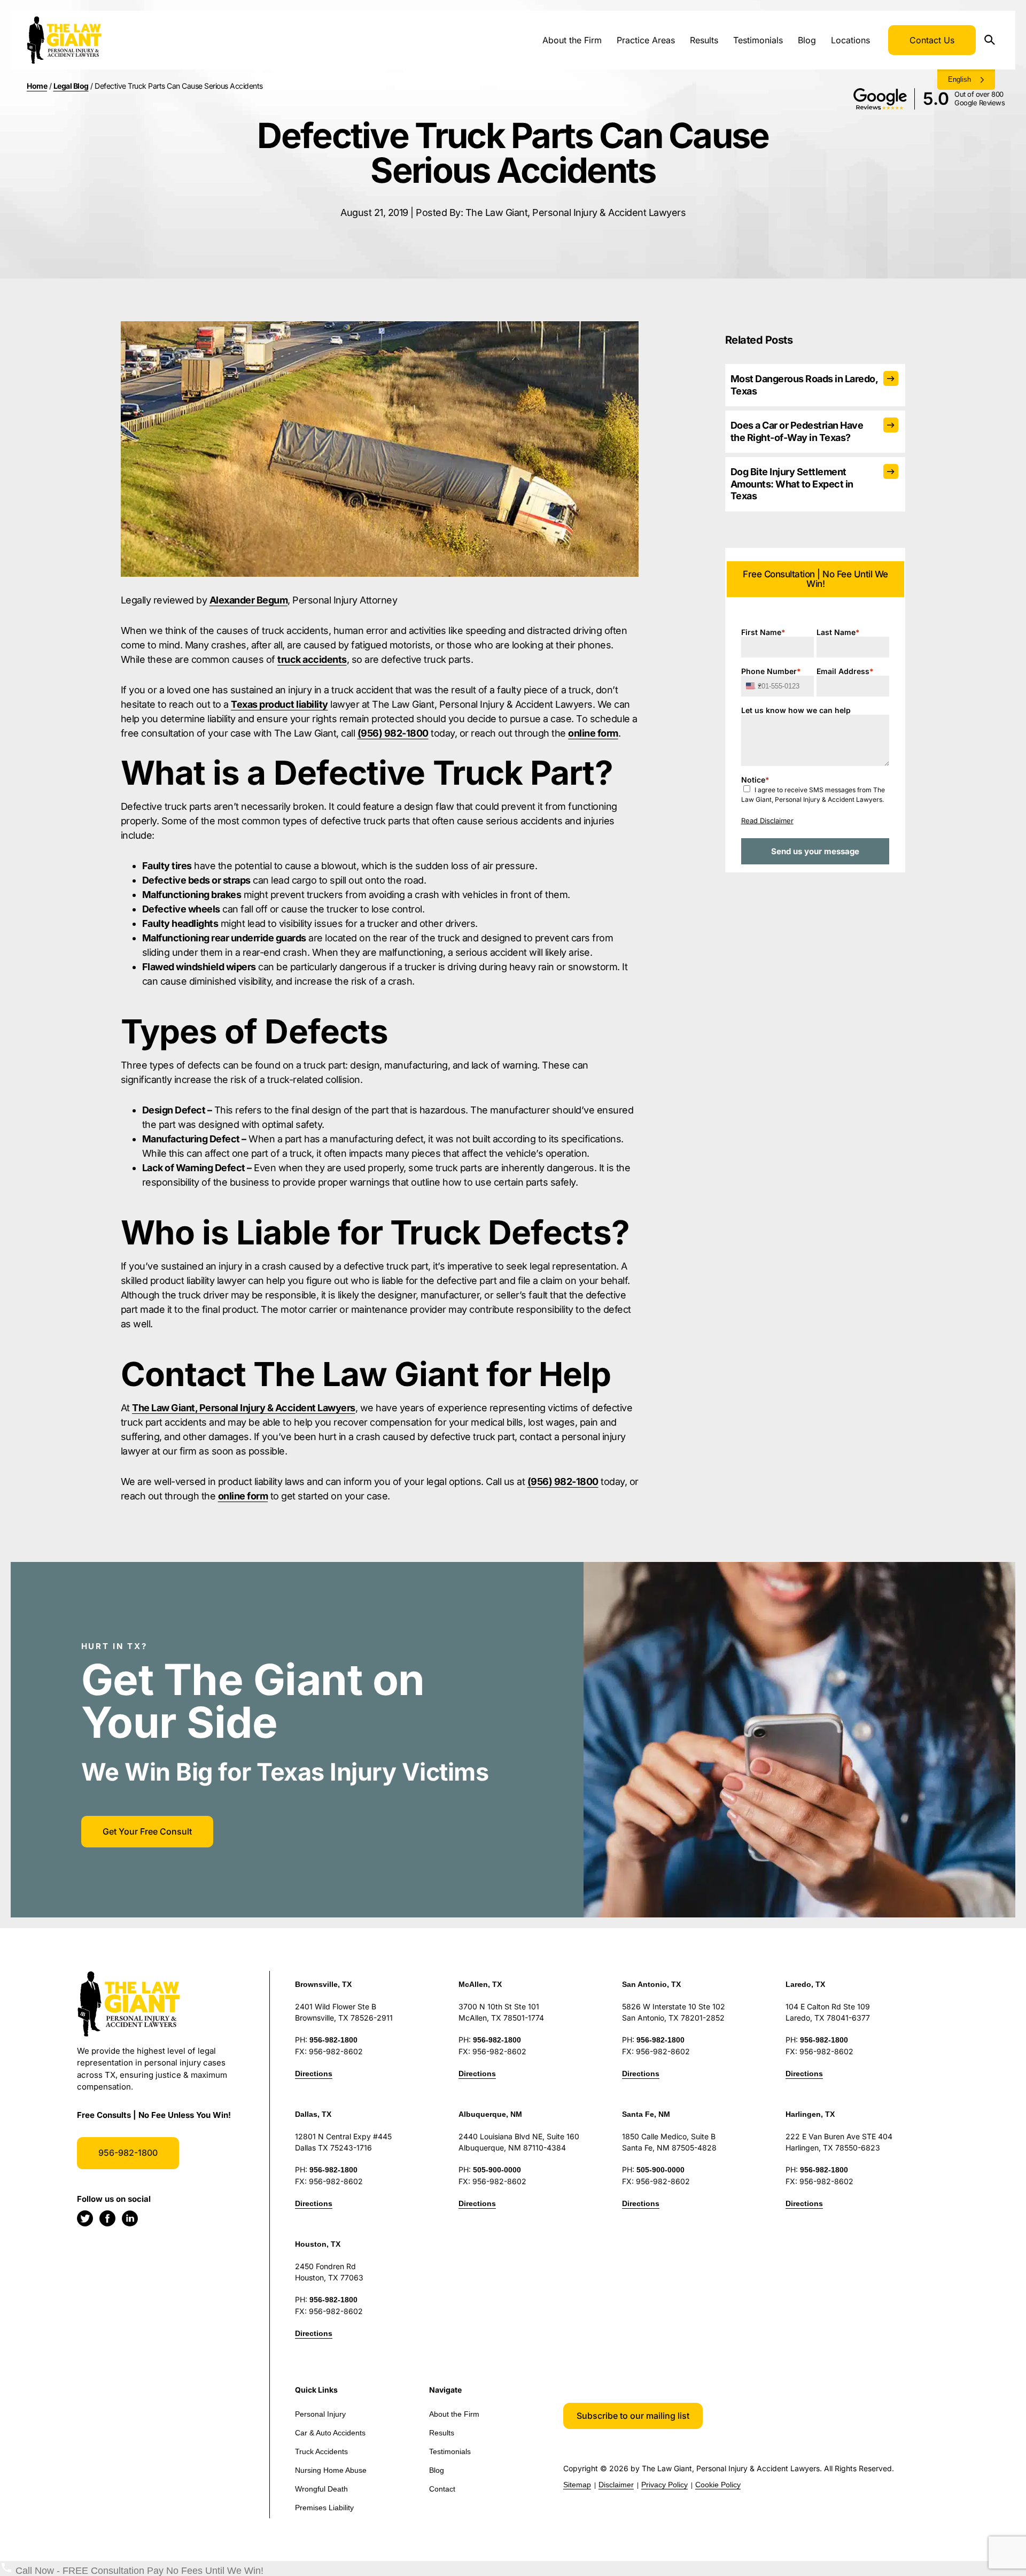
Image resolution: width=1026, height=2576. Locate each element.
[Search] (993, 40)
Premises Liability (324, 2508)
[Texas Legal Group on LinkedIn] (130, 2218)
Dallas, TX (313, 2114)
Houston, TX (318, 2244)
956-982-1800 (128, 2153)
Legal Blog (71, 86)
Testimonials (758, 40)
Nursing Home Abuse (331, 2470)
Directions (314, 2074)
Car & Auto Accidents (330, 2433)
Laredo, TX (805, 1984)
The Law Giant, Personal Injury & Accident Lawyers (244, 1408)
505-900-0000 (497, 2170)
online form (593, 733)
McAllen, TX (480, 1984)
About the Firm (572, 40)
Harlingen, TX (810, 2114)
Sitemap (577, 2485)
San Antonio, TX (651, 1984)
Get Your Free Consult (147, 1831)
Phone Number (771, 671)
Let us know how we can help (796, 710)
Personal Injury (320, 2414)
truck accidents (312, 659)
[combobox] (753, 686)
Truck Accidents (321, 2451)
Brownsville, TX (323, 1984)
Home (37, 86)
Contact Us (932, 40)
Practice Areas (646, 40)
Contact (442, 2489)
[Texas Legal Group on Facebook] (107, 2218)
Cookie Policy (718, 2485)
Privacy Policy (664, 2485)
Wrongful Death (321, 2489)
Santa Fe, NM (646, 2114)
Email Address (845, 671)
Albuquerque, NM (490, 2114)
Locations (850, 40)
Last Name (838, 632)
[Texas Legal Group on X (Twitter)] (85, 2218)
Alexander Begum (249, 600)
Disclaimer (616, 2485)
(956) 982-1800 (393, 733)
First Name (763, 632)
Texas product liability (279, 704)
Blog (807, 40)
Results (704, 40)
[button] (633, 2416)
